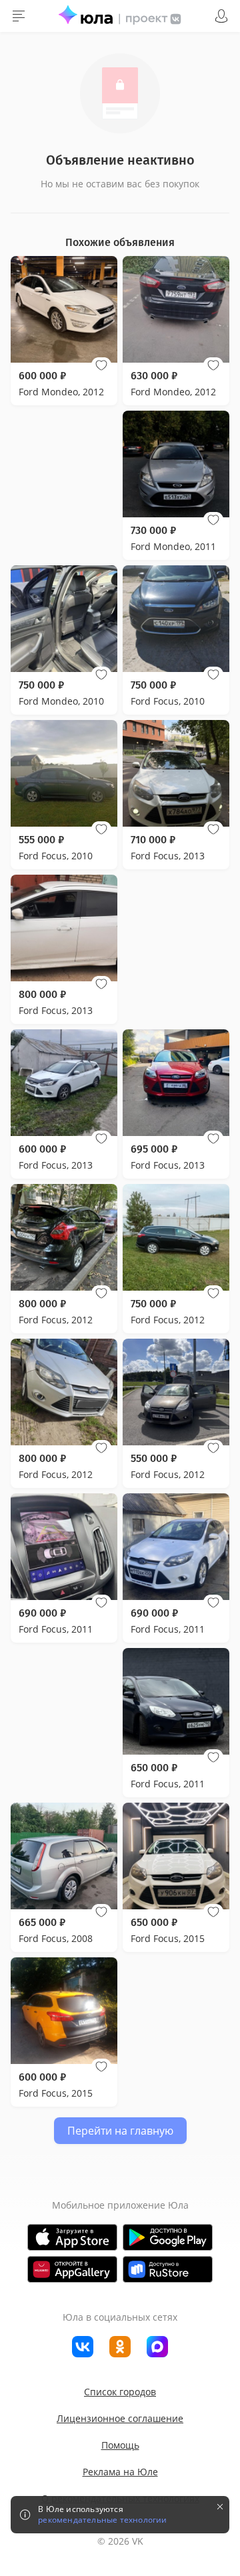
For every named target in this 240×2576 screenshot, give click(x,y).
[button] (101, 365)
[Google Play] (168, 2237)
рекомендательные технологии (102, 2520)
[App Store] (72, 2237)
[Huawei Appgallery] (72, 2269)
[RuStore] (168, 2269)
